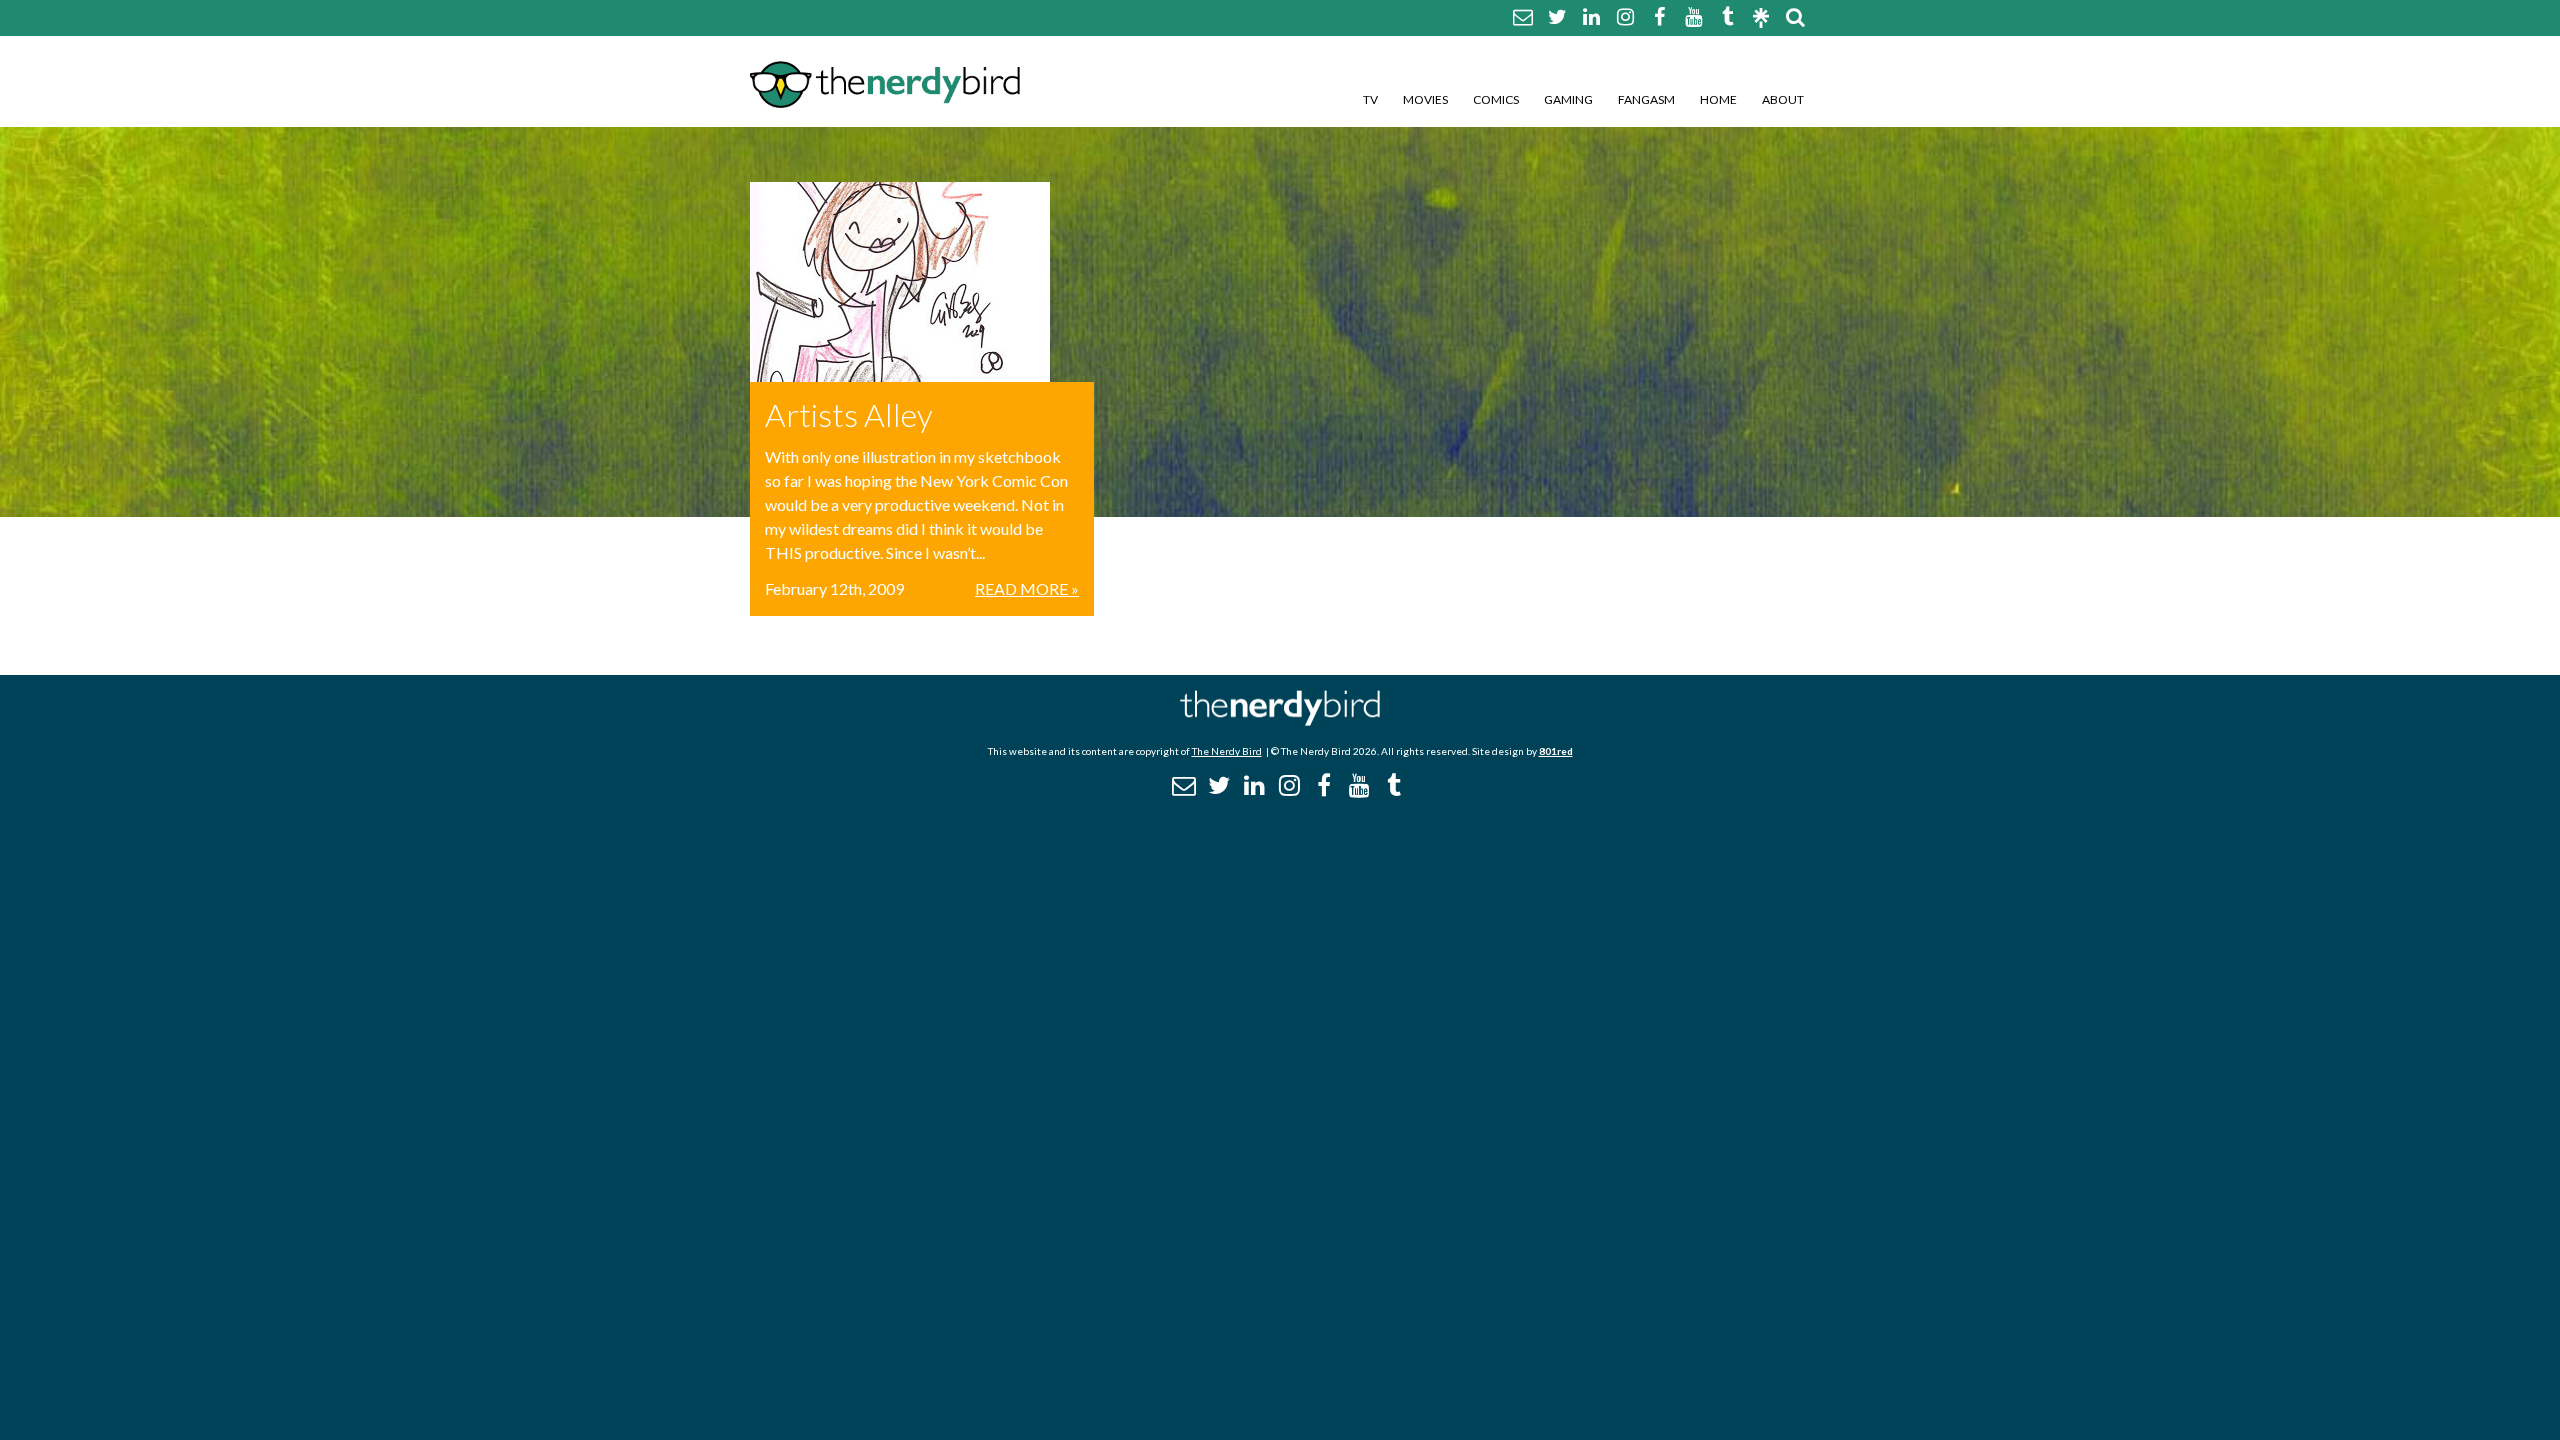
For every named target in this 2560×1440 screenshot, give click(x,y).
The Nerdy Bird (1227, 751)
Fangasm (1646, 99)
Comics (1496, 99)
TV (1370, 99)
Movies (1425, 99)
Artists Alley (849, 414)
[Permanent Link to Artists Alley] (922, 282)
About (1783, 99)
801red (1556, 751)
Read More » (1027, 588)
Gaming (1568, 99)
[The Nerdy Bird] (1280, 720)
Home (1718, 99)
